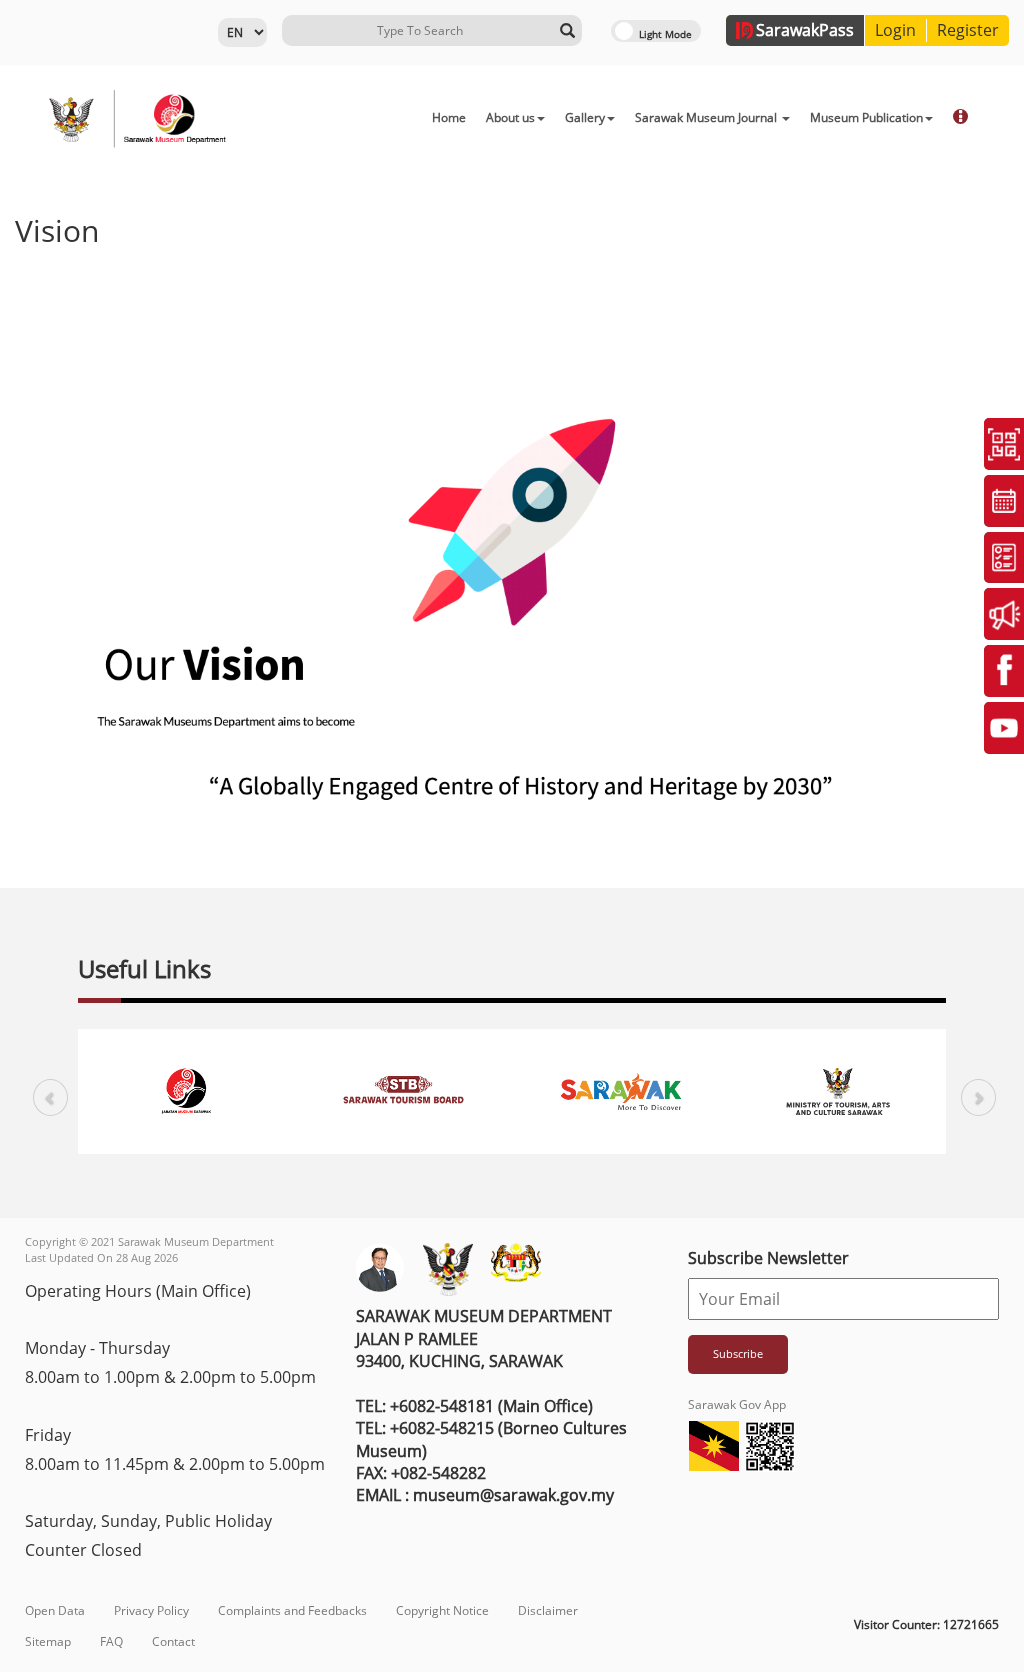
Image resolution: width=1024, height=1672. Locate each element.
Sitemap (48, 1641)
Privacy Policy (151, 1610)
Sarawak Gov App (737, 1404)
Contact (173, 1641)
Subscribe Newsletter (768, 1258)
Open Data (55, 1610)
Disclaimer (548, 1610)
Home (449, 117)
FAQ (111, 1641)
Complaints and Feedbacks (292, 1610)
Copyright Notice (442, 1610)
